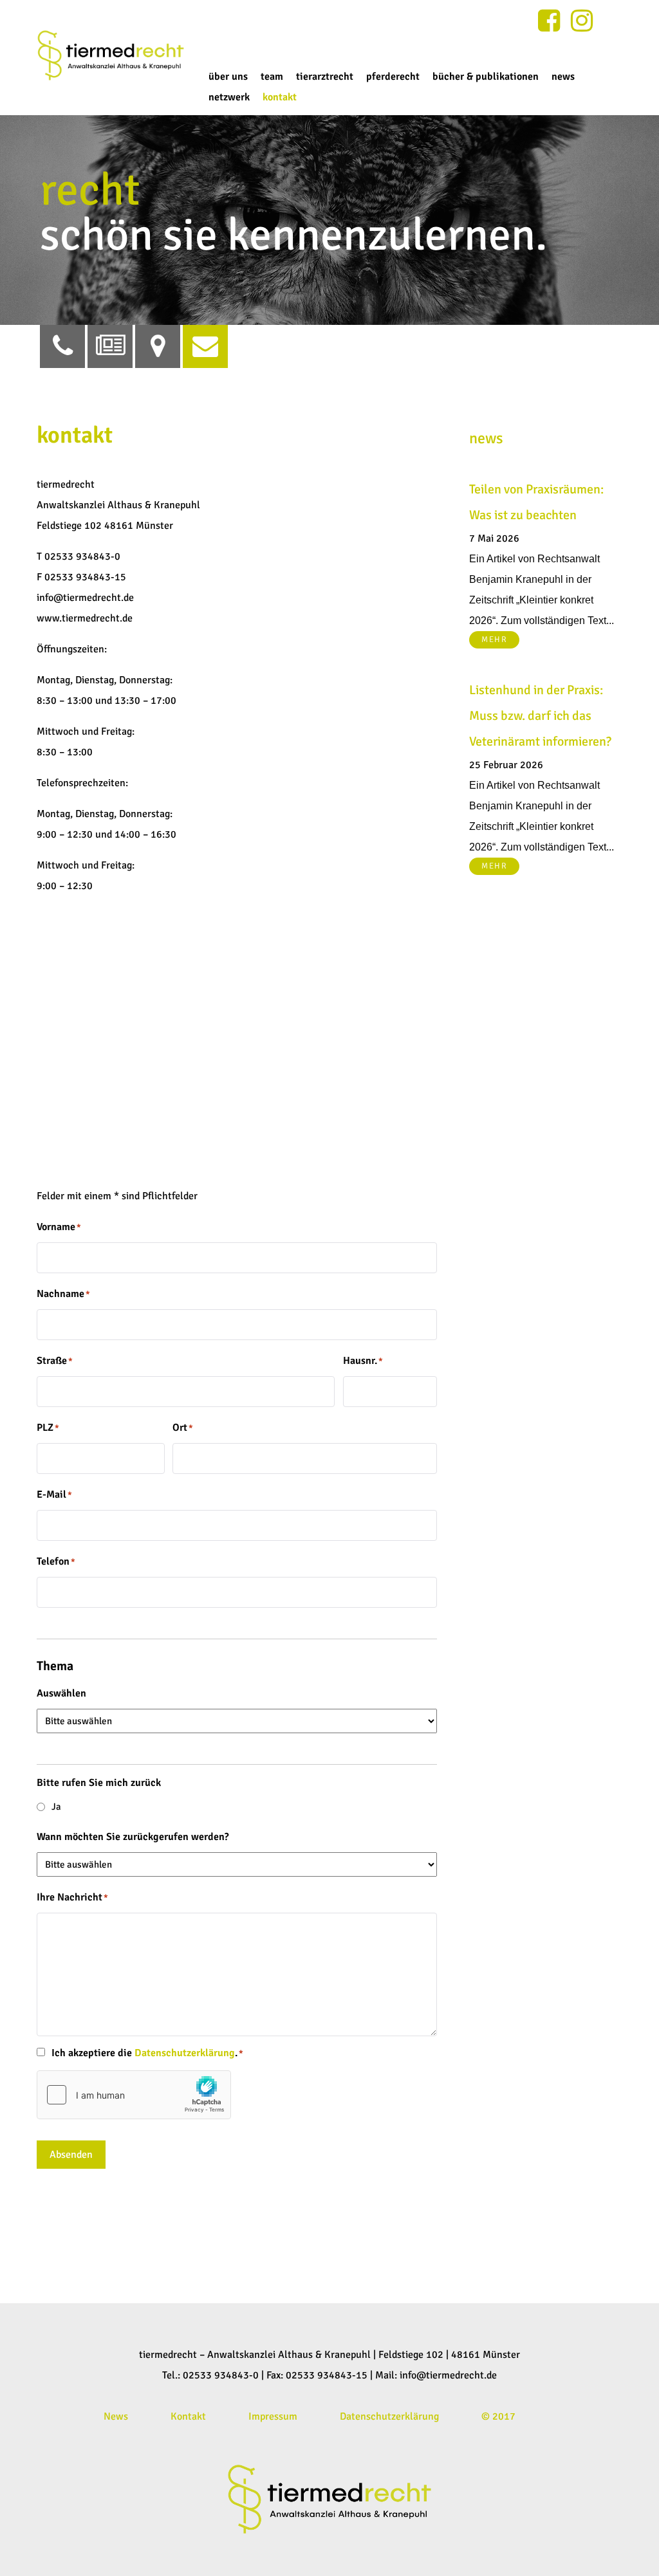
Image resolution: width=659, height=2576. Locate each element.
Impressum (273, 2416)
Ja (56, 1807)
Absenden (71, 2155)
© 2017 (498, 2416)
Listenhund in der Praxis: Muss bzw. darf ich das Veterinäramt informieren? (540, 716)
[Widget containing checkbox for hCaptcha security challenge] (134, 2095)
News (116, 2416)
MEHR (494, 639)
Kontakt (188, 2416)
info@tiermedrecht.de (448, 2375)
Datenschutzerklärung (185, 2053)
